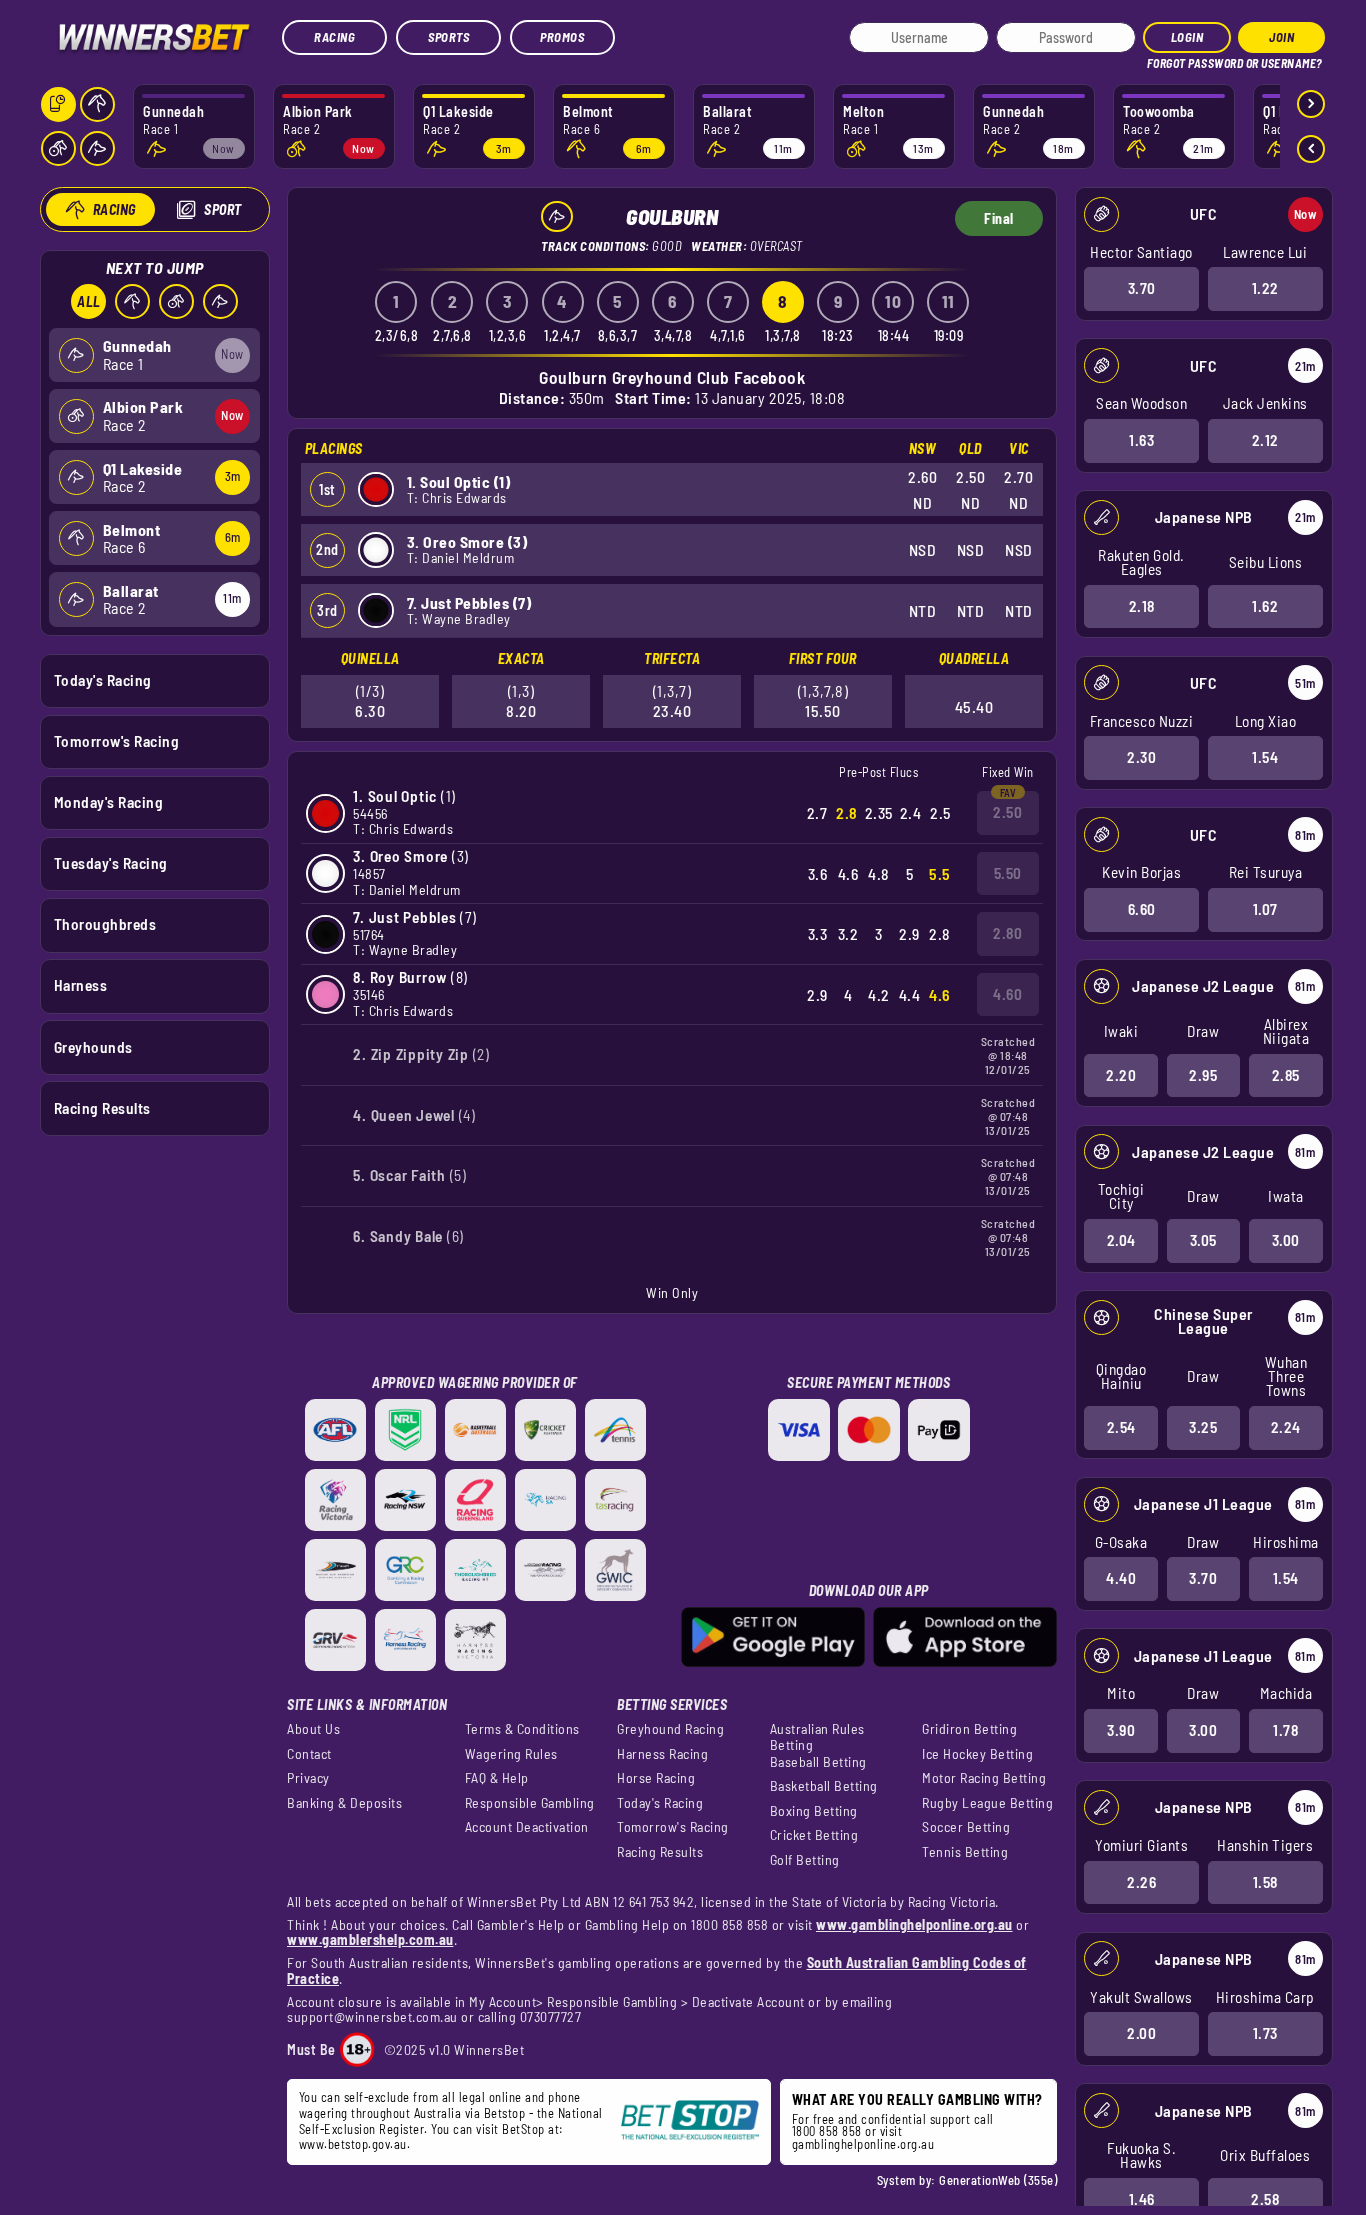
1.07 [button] (1265, 909)
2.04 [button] (1121, 1240)
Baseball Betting (818, 1762)
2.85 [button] (1286, 1075)
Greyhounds (93, 1047)
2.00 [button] (1141, 2033)
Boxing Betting (814, 1811)
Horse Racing (656, 1778)
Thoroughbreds (105, 924)
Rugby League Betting (987, 1803)
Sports (448, 37)
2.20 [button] (1121, 1075)
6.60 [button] (1142, 909)
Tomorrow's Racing (117, 741)
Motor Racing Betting (984, 1778)
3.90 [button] (1121, 1730)
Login (1187, 37)
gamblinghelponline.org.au (863, 2144)
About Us (313, 1729)
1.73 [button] (1265, 2033)
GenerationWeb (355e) (998, 2180)
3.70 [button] (1142, 288)
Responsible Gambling (530, 1803)
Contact (309, 1754)
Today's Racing (103, 680)
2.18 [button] (1142, 606)
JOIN (1281, 37)
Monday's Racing (109, 802)
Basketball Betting (824, 1786)
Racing (334, 37)
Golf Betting (805, 1860)
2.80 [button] (1007, 933)
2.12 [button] (1265, 440)
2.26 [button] (1141, 1882)
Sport (223, 209)
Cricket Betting (814, 1835)
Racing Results (102, 1108)
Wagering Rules (511, 1754)
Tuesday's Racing (111, 863)
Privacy (308, 1778)
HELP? (1160, 59)
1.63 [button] (1141, 440)
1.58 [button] (1265, 1882)
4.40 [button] (1121, 1578)
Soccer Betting (966, 1827)
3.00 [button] (1286, 1240)
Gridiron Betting (969, 1729)
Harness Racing (662, 1754)
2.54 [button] (1121, 1427)
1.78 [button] (1285, 1730)
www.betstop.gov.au (353, 2144)
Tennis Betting (965, 1852)
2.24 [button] (1286, 1427)
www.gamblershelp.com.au (370, 1939)
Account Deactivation (527, 1827)
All (89, 301)
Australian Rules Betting (817, 1737)
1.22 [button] (1265, 288)
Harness (81, 985)
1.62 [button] (1265, 606)
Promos (562, 37)
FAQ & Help (497, 1778)
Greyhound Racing (670, 1729)
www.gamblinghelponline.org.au (914, 1924)
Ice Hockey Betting (977, 1754)
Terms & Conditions (522, 1729)
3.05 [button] (1203, 1240)
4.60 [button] (1007, 994)
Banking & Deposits (344, 1803)
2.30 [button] (1141, 757)
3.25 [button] (1203, 1427)
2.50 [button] (1007, 812)
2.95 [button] (1203, 1075)
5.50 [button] (1008, 873)
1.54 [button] (1265, 757)
